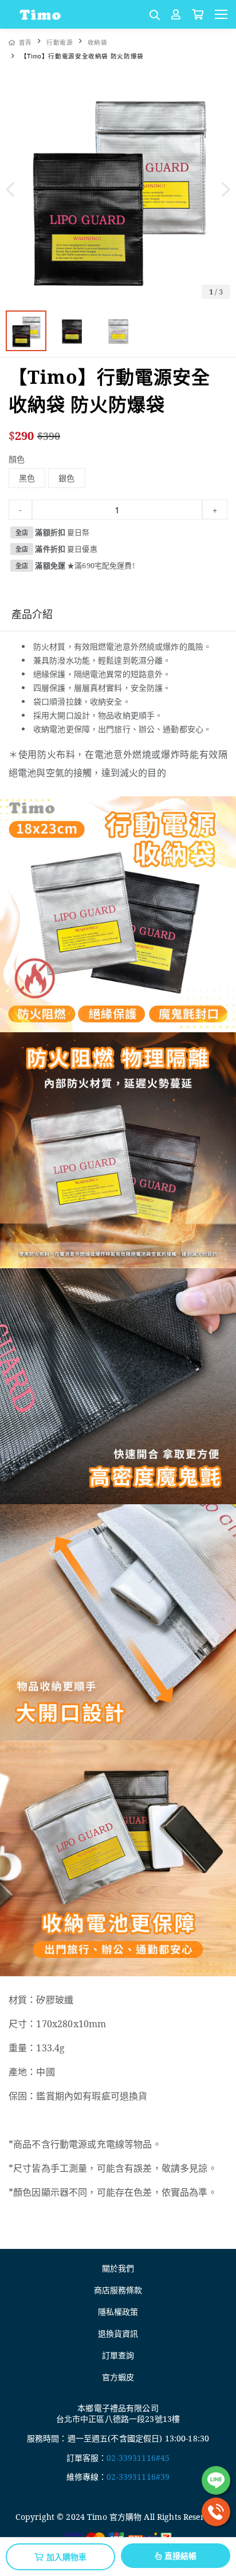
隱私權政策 (118, 2312)
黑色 (27, 478)
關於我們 (118, 2268)
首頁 (25, 42)
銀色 (66, 478)
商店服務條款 (118, 2290)
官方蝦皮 (118, 2377)
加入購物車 (67, 2557)
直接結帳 (181, 2555)
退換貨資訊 (118, 2333)
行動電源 (60, 42)
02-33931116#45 (138, 2458)
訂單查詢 (118, 2355)
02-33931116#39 (138, 2477)
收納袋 (98, 42)
